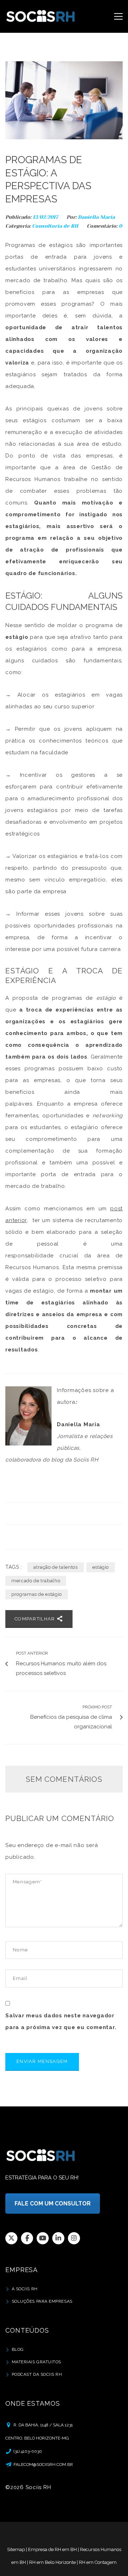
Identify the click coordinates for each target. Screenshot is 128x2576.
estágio (101, 1567)
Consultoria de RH (55, 226)
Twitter (11, 2238)
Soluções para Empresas (42, 2301)
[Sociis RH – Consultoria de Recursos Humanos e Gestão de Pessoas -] (41, 16)
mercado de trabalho (36, 1581)
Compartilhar (36, 1619)
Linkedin (58, 2238)
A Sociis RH (25, 2289)
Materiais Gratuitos (36, 2362)
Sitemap (16, 2549)
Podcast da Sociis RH (37, 2374)
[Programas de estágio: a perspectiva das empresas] (64, 100)
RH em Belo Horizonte (52, 2562)
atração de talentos (55, 1567)
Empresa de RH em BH (52, 2549)
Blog (18, 2349)
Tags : (14, 1567)
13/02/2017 (46, 217)
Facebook (27, 2238)
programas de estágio (37, 1594)
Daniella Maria (96, 217)
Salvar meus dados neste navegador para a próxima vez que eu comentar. (61, 2021)
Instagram (74, 2238)
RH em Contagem (98, 2562)
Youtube (43, 2238)
